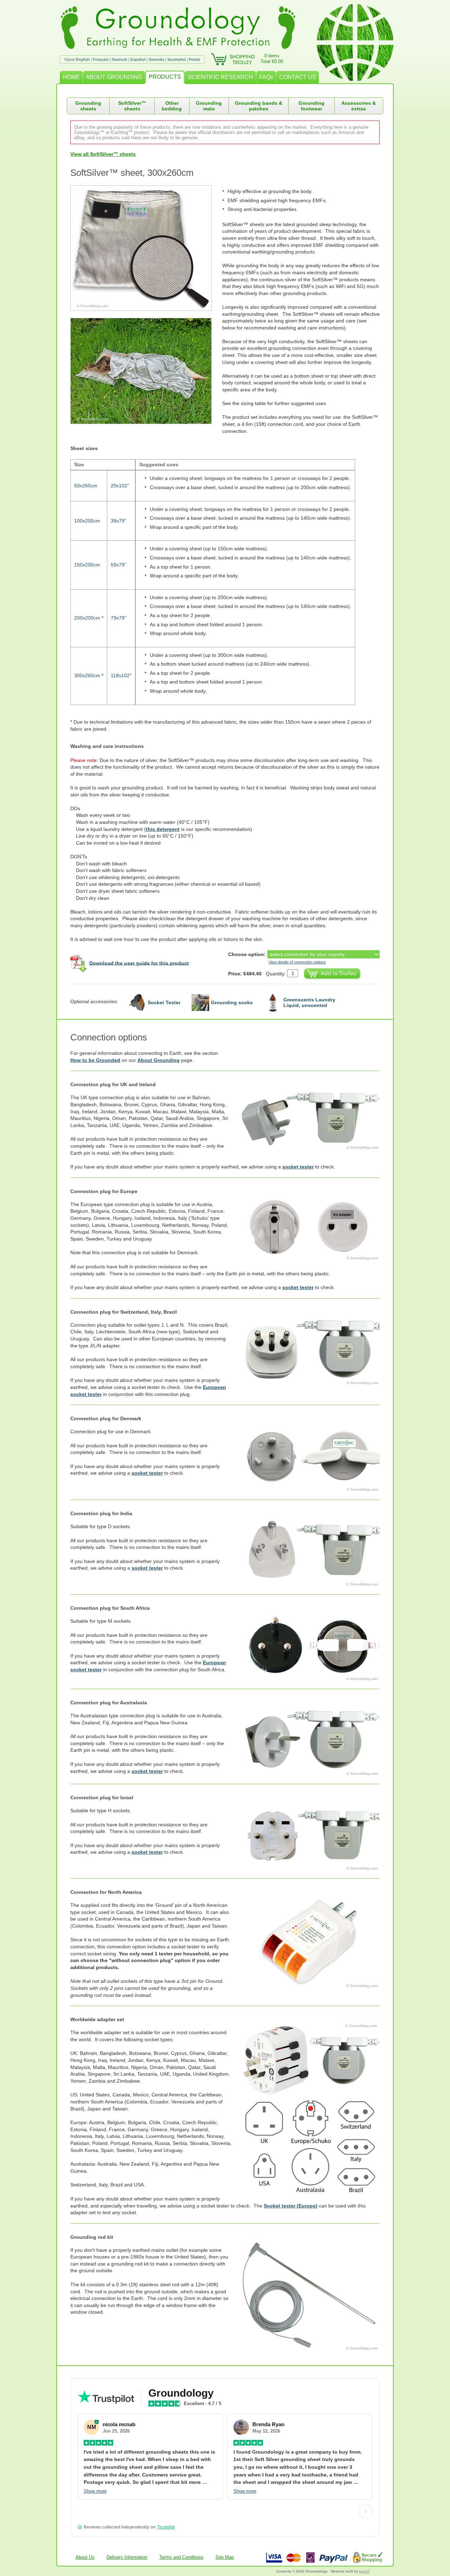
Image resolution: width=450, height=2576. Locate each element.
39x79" (118, 521)
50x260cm (86, 486)
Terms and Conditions (181, 2557)
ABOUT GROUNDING (114, 77)
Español (138, 59)
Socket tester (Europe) (291, 2206)
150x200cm (87, 565)
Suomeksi (176, 59)
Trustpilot (166, 2527)
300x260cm (87, 675)
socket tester (298, 1167)
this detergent (163, 829)
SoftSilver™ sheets (132, 106)
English (83, 59)
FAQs (266, 77)
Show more (95, 2491)
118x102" (121, 675)
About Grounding (159, 1060)
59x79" (118, 565)
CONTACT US (298, 77)
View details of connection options (297, 962)
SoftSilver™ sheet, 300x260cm (132, 173)
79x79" (118, 618)
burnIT (365, 2571)
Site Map (225, 2557)
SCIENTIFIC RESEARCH (220, 77)
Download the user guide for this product (139, 963)
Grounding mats (209, 106)
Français (101, 59)
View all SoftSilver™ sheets (103, 154)
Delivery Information (127, 2557)
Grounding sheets (88, 106)
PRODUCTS (165, 77)
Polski (194, 59)
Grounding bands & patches (259, 106)
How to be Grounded (95, 1060)
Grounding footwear (311, 106)
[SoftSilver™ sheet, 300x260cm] (146, 248)
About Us (85, 2557)
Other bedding (172, 106)
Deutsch (120, 59)
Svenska (156, 59)
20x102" (120, 486)
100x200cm (87, 521)
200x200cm (87, 618)
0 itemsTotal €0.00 (272, 59)
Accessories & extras (359, 106)
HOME (71, 77)
